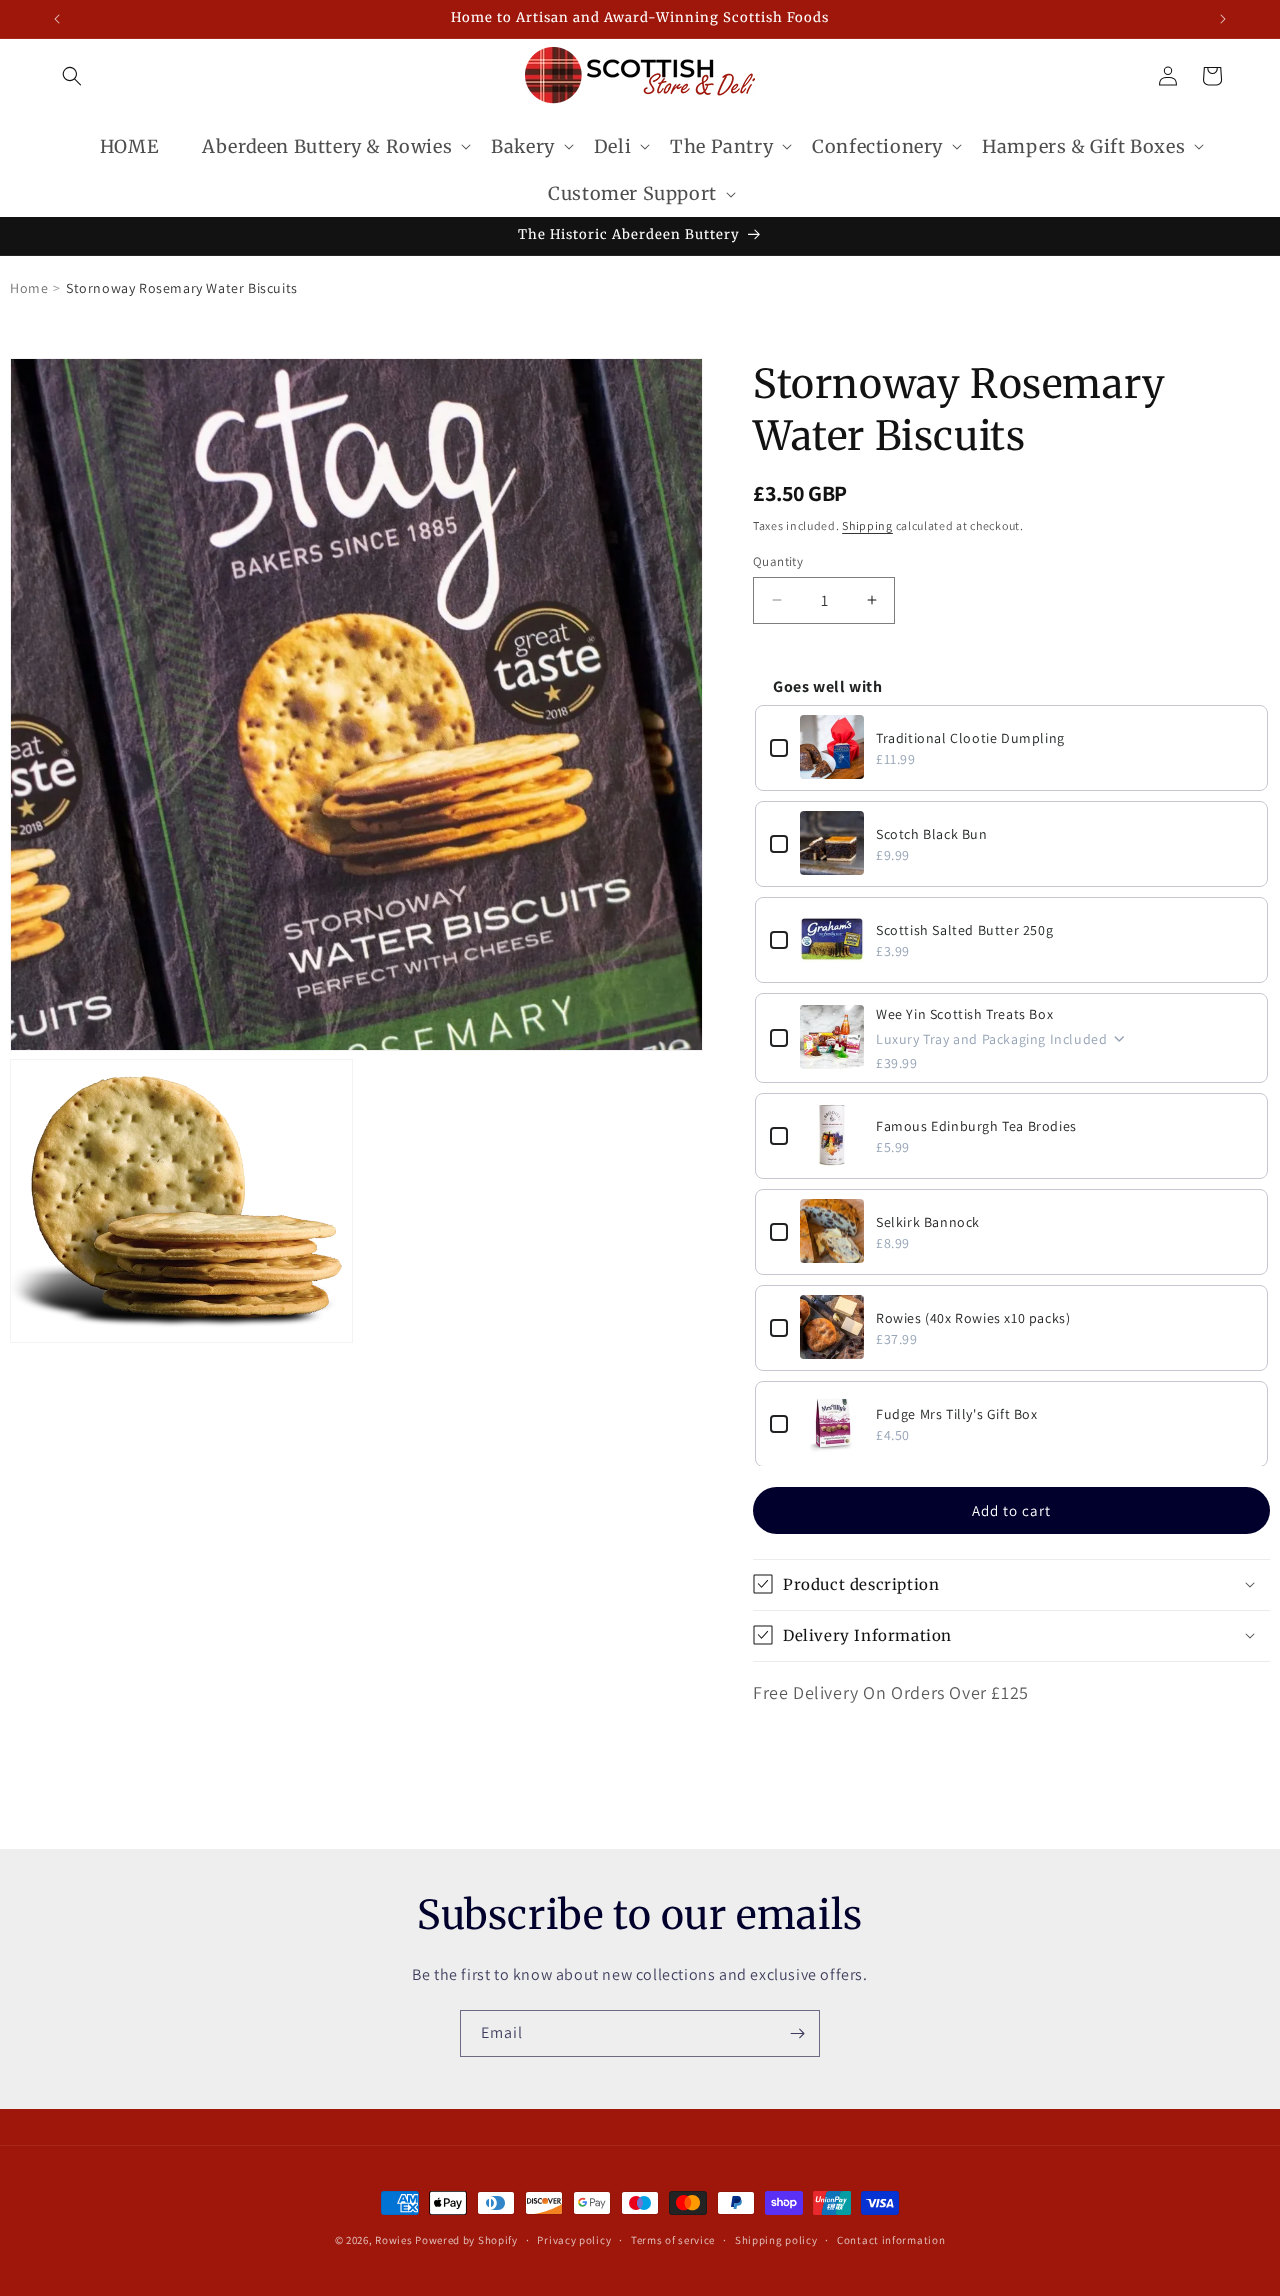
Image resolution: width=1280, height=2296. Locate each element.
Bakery (523, 146)
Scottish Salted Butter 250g (964, 929)
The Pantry (721, 146)
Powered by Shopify (466, 2240)
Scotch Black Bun (932, 833)
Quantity (778, 560)
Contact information (891, 2239)
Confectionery (877, 146)
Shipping (867, 525)
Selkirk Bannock (928, 1221)
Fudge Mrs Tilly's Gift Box (957, 1413)
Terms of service (673, 2239)
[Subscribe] (797, 2033)
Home (29, 288)
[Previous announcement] (57, 19)
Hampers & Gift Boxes (1083, 146)
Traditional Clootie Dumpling (970, 737)
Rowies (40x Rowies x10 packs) (973, 1317)
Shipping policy (776, 2239)
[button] (72, 76)
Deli (612, 146)
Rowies (395, 2240)
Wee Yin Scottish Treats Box (964, 1013)
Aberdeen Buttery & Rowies (327, 146)
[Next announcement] (1223, 19)
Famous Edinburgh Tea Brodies (976, 1125)
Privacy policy (574, 2239)
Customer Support (632, 193)
